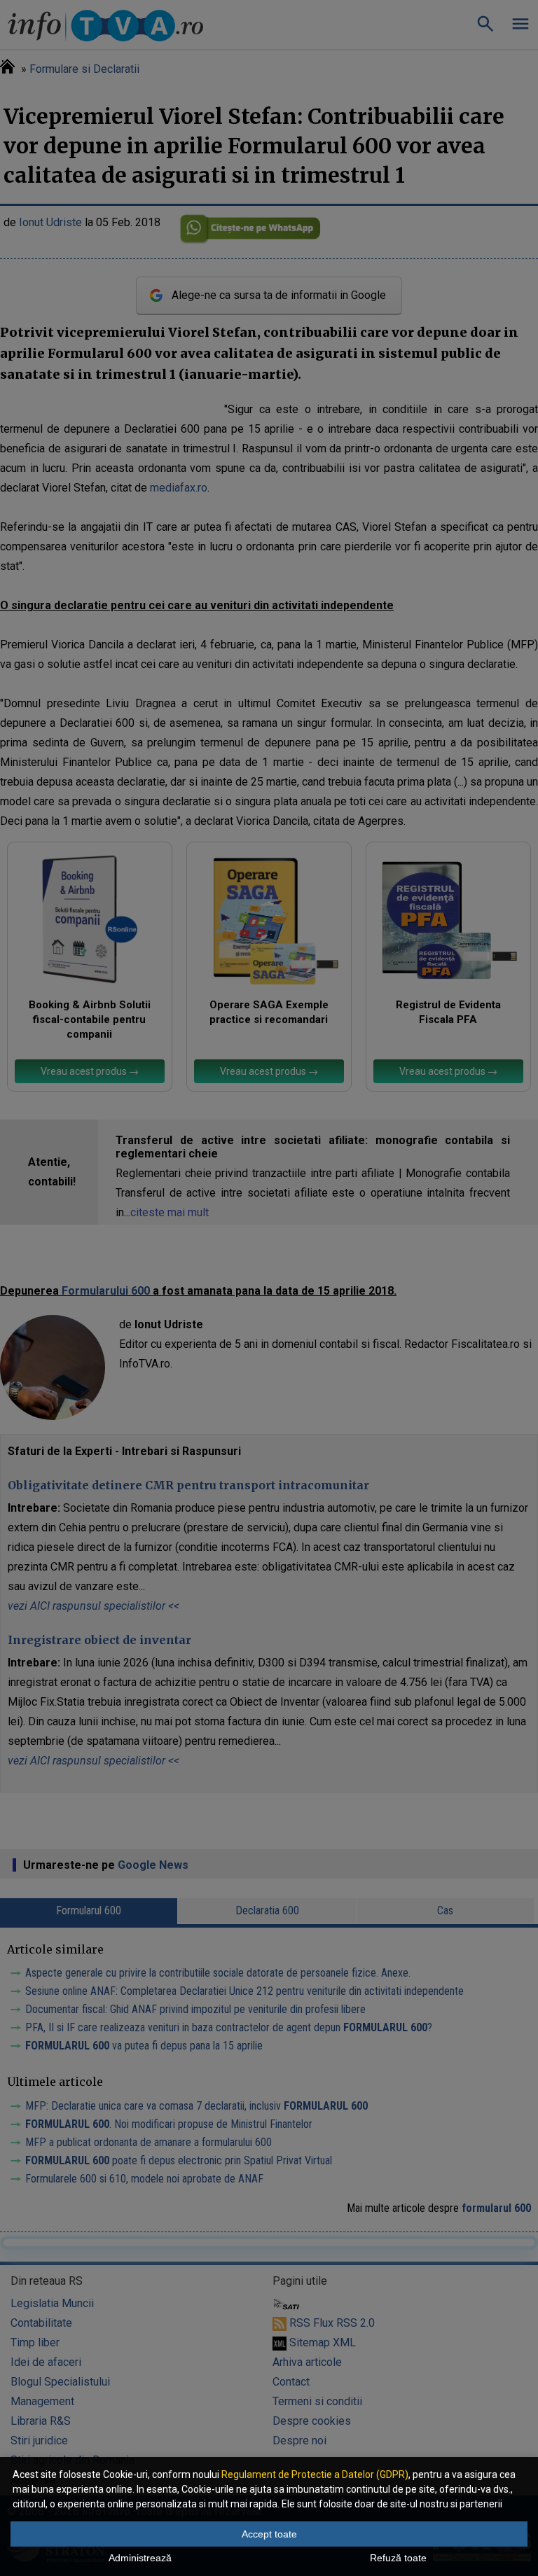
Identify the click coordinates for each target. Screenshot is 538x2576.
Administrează (140, 2558)
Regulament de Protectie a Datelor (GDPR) (315, 2474)
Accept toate (269, 2534)
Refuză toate (398, 2558)
